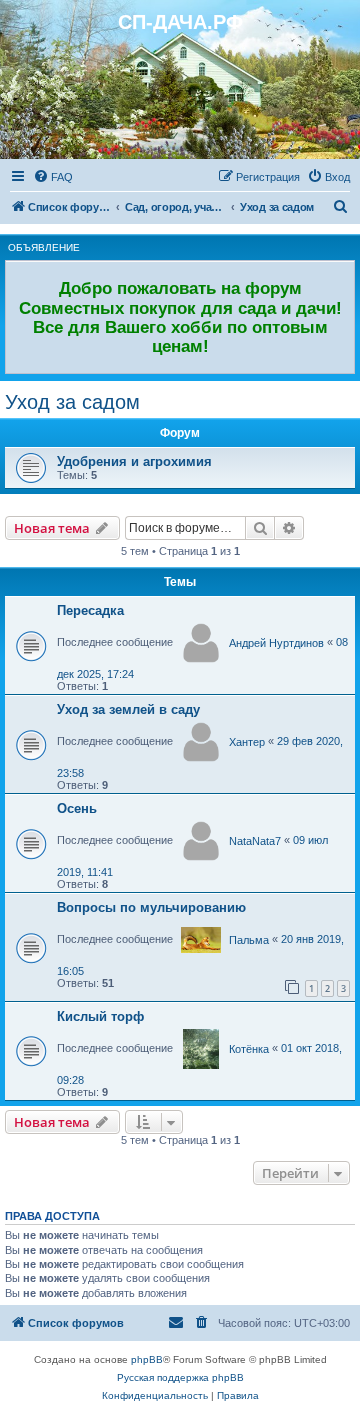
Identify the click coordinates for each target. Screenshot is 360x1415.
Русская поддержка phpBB (180, 1377)
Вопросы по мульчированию (151, 907)
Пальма (249, 940)
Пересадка (90, 610)
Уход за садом (72, 402)
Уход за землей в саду (128, 709)
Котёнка (249, 1049)
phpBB (147, 1359)
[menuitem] (53, 177)
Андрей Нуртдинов (276, 643)
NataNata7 (255, 841)
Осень (77, 808)
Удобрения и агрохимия (134, 461)
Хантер (247, 742)
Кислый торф (100, 1016)
